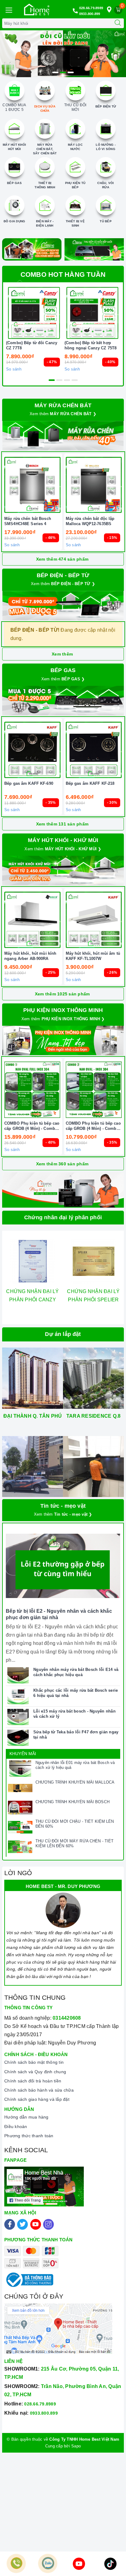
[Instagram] (48, 2224)
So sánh (14, 369)
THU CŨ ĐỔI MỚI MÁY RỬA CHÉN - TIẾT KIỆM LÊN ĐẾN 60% (74, 1844)
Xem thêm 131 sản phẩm (62, 824)
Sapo (76, 2446)
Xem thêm (62, 654)
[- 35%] (32, 750)
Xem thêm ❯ (63, 414)
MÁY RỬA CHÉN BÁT (63, 405)
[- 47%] (34, 313)
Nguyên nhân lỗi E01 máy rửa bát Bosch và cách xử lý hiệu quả (75, 1765)
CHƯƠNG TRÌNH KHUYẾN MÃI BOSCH (72, 1802)
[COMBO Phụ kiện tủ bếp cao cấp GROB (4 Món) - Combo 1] (32, 1090)
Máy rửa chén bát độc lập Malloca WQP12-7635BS (90, 521)
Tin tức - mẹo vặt (63, 1506)
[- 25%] (32, 920)
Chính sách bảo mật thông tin (34, 2062)
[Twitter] (22, 2224)
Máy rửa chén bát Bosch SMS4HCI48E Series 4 (28, 521)
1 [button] (55, 72)
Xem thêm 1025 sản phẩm (62, 994)
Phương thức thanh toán (29, 2136)
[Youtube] (36, 2224)
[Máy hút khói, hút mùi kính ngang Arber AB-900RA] (32, 920)
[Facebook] (10, 2224)
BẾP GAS (63, 670)
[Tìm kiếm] (118, 23)
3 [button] (71, 72)
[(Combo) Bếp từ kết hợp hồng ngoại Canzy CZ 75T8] (92, 313)
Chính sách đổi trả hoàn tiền (33, 2081)
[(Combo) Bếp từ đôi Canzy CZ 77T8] (34, 313)
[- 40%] (92, 313)
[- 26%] (94, 920)
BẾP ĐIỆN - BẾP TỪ (63, 575)
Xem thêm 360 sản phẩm (62, 1164)
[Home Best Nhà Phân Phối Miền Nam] (37, 9)
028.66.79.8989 (91, 8)
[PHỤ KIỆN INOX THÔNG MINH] (63, 1040)
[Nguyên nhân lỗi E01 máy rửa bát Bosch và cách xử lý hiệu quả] (20, 1769)
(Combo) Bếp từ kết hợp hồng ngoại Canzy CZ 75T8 (91, 345)
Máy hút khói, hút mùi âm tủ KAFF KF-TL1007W (93, 956)
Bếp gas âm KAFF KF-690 (29, 783)
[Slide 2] (63, 54)
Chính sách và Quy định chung (35, 2072)
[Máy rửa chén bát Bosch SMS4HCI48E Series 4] (32, 485)
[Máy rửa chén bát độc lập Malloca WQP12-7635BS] (94, 485)
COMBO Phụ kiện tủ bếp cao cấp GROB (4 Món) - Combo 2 (93, 1126)
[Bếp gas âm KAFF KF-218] (94, 750)
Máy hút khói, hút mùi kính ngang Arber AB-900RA (30, 956)
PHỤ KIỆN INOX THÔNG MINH (63, 1010)
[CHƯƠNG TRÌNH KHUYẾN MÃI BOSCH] (20, 1808)
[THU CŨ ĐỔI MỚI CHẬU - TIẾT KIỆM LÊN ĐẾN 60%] (20, 1827)
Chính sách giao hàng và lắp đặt (37, 2099)
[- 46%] (32, 485)
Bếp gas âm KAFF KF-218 (90, 783)
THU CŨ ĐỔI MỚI (75, 107)
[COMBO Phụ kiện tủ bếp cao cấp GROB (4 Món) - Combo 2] (94, 1090)
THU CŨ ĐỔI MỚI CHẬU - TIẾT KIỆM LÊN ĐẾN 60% (75, 1824)
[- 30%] (94, 750)
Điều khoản (16, 2127)
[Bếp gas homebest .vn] (63, 701)
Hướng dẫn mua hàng (26, 2117)
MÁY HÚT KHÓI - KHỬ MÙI (63, 840)
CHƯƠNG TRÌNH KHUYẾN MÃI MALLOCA (75, 1782)
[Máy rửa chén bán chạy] (63, 436)
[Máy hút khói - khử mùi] (63, 871)
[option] (63, 54)
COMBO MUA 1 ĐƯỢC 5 (14, 107)
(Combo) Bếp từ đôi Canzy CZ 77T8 (32, 345)
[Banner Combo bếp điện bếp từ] (63, 606)
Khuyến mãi (23, 1754)
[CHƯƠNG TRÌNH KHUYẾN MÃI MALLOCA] (20, 1788)
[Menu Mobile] (9, 9)
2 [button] (63, 72)
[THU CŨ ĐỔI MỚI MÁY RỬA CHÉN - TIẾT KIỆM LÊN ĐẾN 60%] (20, 1847)
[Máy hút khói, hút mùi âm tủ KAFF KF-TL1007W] (94, 920)
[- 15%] (94, 485)
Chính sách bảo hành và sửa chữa (39, 2090)
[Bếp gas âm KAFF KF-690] (32, 750)
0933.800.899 (90, 14)
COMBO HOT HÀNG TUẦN (63, 275)
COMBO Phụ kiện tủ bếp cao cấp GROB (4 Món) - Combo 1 (32, 1126)
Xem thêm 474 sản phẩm (62, 559)
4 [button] (75, 380)
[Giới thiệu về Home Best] (63, 1190)
